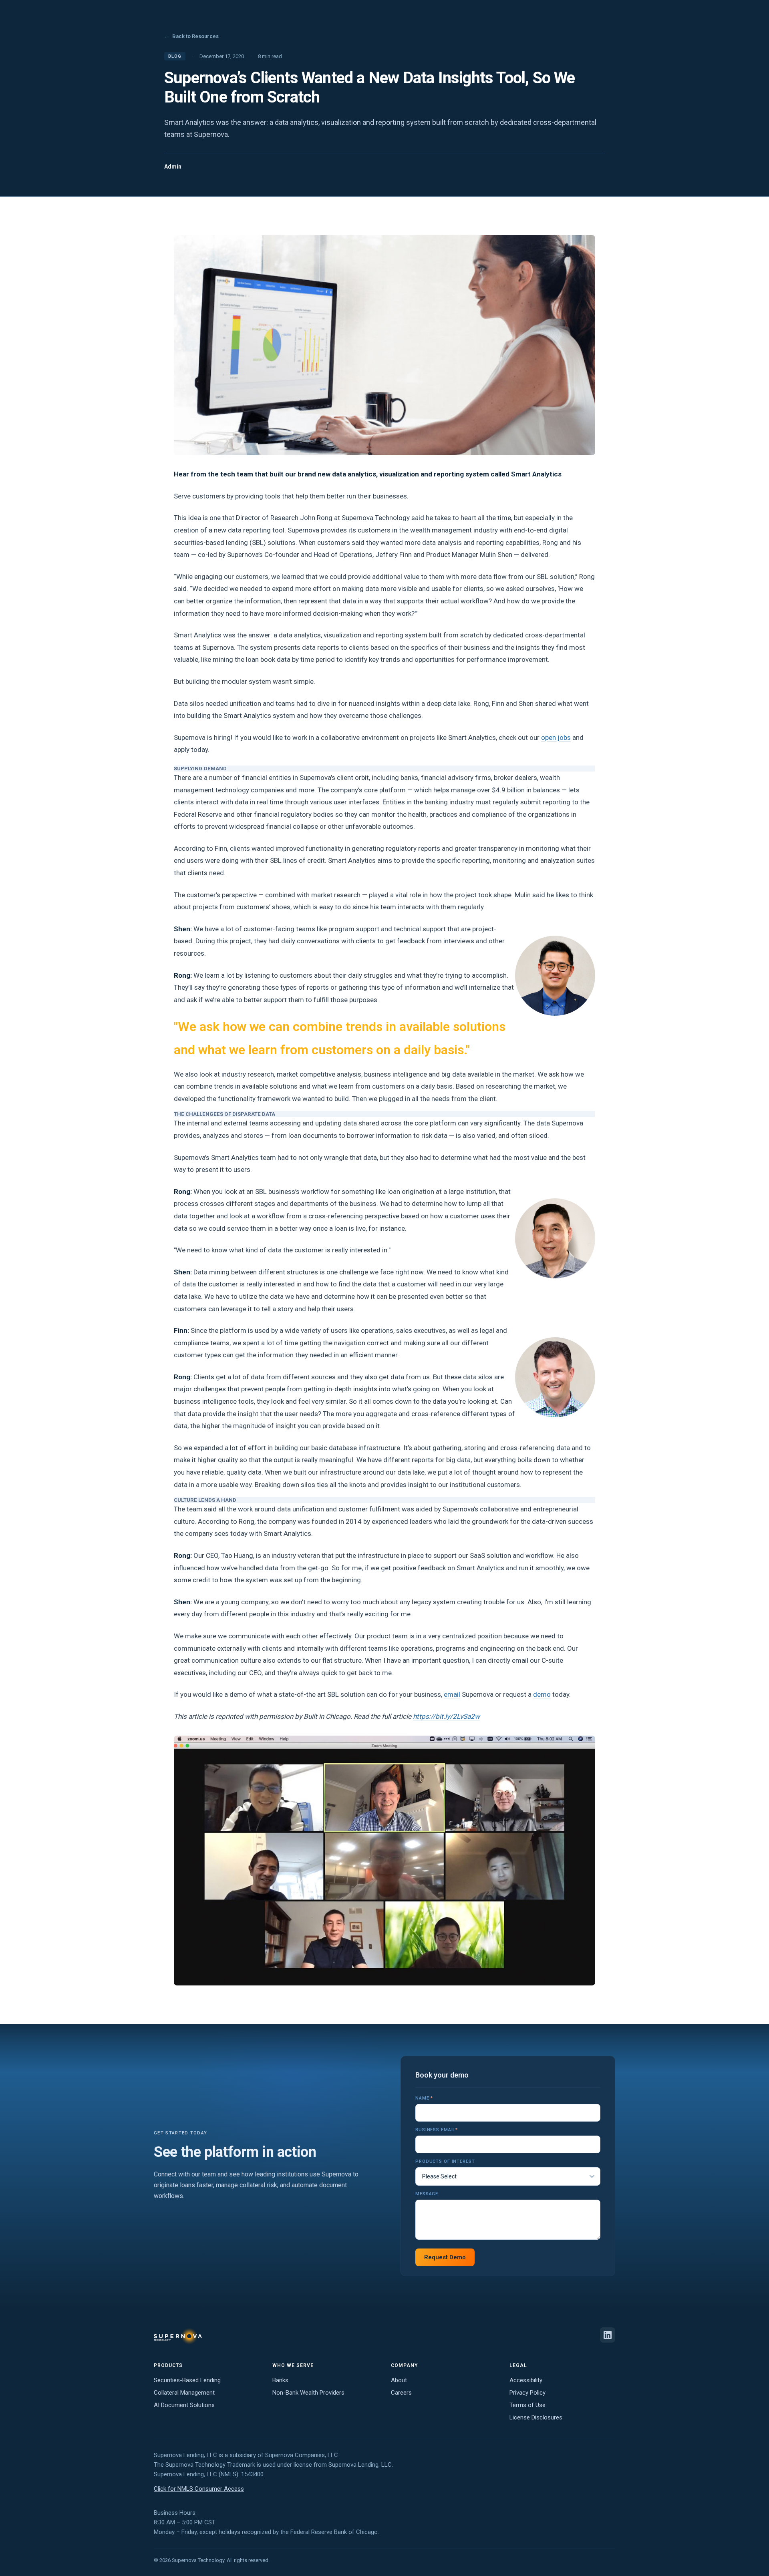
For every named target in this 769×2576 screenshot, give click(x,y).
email (452, 1694)
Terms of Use (527, 2405)
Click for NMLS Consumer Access (199, 2489)
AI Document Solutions (184, 2405)
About (399, 2380)
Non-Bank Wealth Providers (308, 2393)
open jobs (556, 737)
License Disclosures (536, 2417)
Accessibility (526, 2380)
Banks (280, 2380)
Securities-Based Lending (187, 2380)
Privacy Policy (527, 2393)
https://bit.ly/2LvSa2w (446, 1716)
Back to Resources (191, 36)
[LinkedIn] (608, 2335)
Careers (401, 2393)
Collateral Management (184, 2393)
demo (542, 1694)
